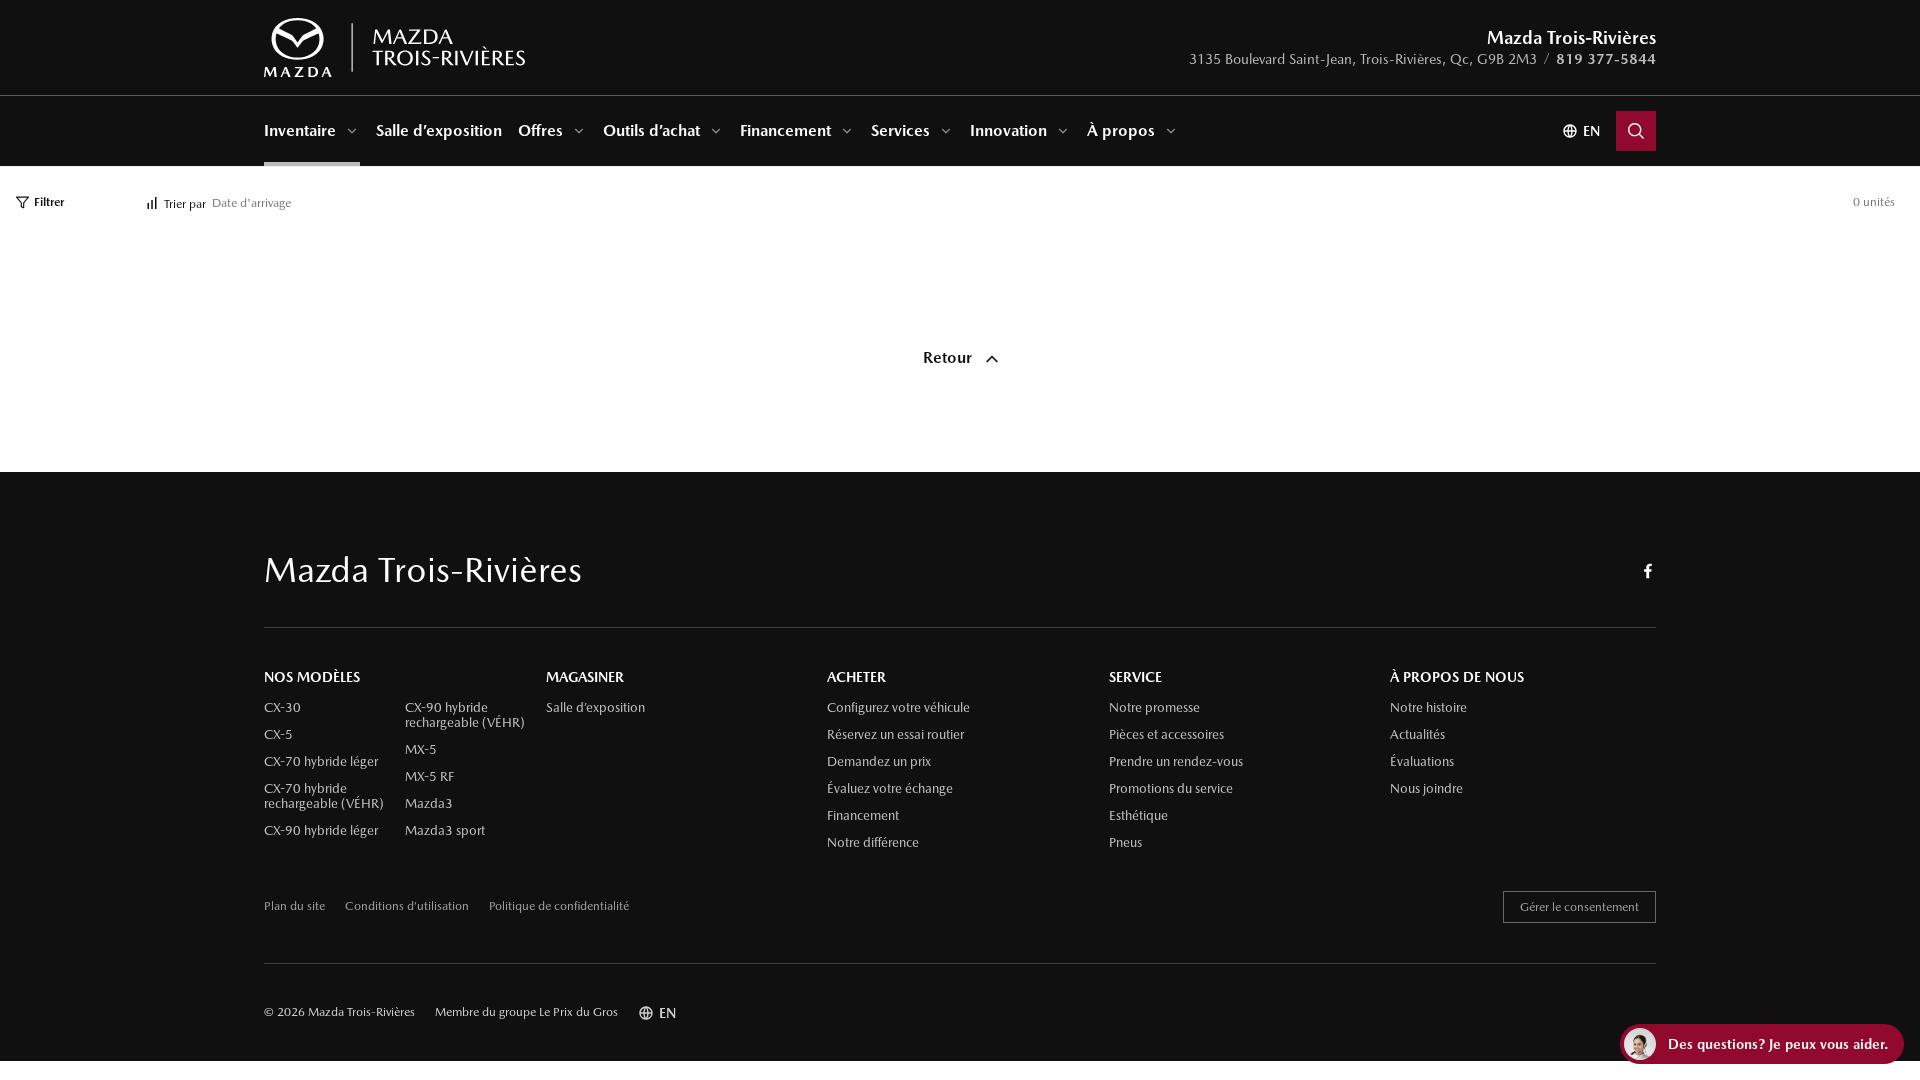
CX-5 (278, 735)
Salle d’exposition (439, 130)
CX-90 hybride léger (321, 831)
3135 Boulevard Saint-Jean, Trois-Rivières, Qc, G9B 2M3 (1363, 59)
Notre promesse (1154, 708)
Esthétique (1138, 816)
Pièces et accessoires (1166, 735)
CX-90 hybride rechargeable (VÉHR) (465, 715)
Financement (785, 130)
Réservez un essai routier (895, 735)
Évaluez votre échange (890, 789)
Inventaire (300, 130)
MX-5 (421, 750)
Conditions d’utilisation (407, 906)
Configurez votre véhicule (898, 708)
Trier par (185, 204)
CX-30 (282, 708)
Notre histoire (1428, 708)
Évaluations (1422, 762)
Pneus (1125, 843)
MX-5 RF (429, 777)
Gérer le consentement (1579, 907)
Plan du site (294, 906)
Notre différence (873, 843)
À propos (1121, 130)
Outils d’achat (651, 130)
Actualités (1417, 735)
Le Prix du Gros (578, 1012)
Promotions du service (1171, 789)
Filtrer (49, 202)
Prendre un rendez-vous (1176, 762)
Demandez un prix (879, 762)
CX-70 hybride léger (321, 762)
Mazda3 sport (445, 831)
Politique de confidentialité (559, 906)
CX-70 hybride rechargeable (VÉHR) (324, 796)
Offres (540, 130)
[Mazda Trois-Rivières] (394, 48)
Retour (949, 357)
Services (900, 130)
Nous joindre (1426, 789)
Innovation (1008, 130)
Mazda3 (429, 804)
